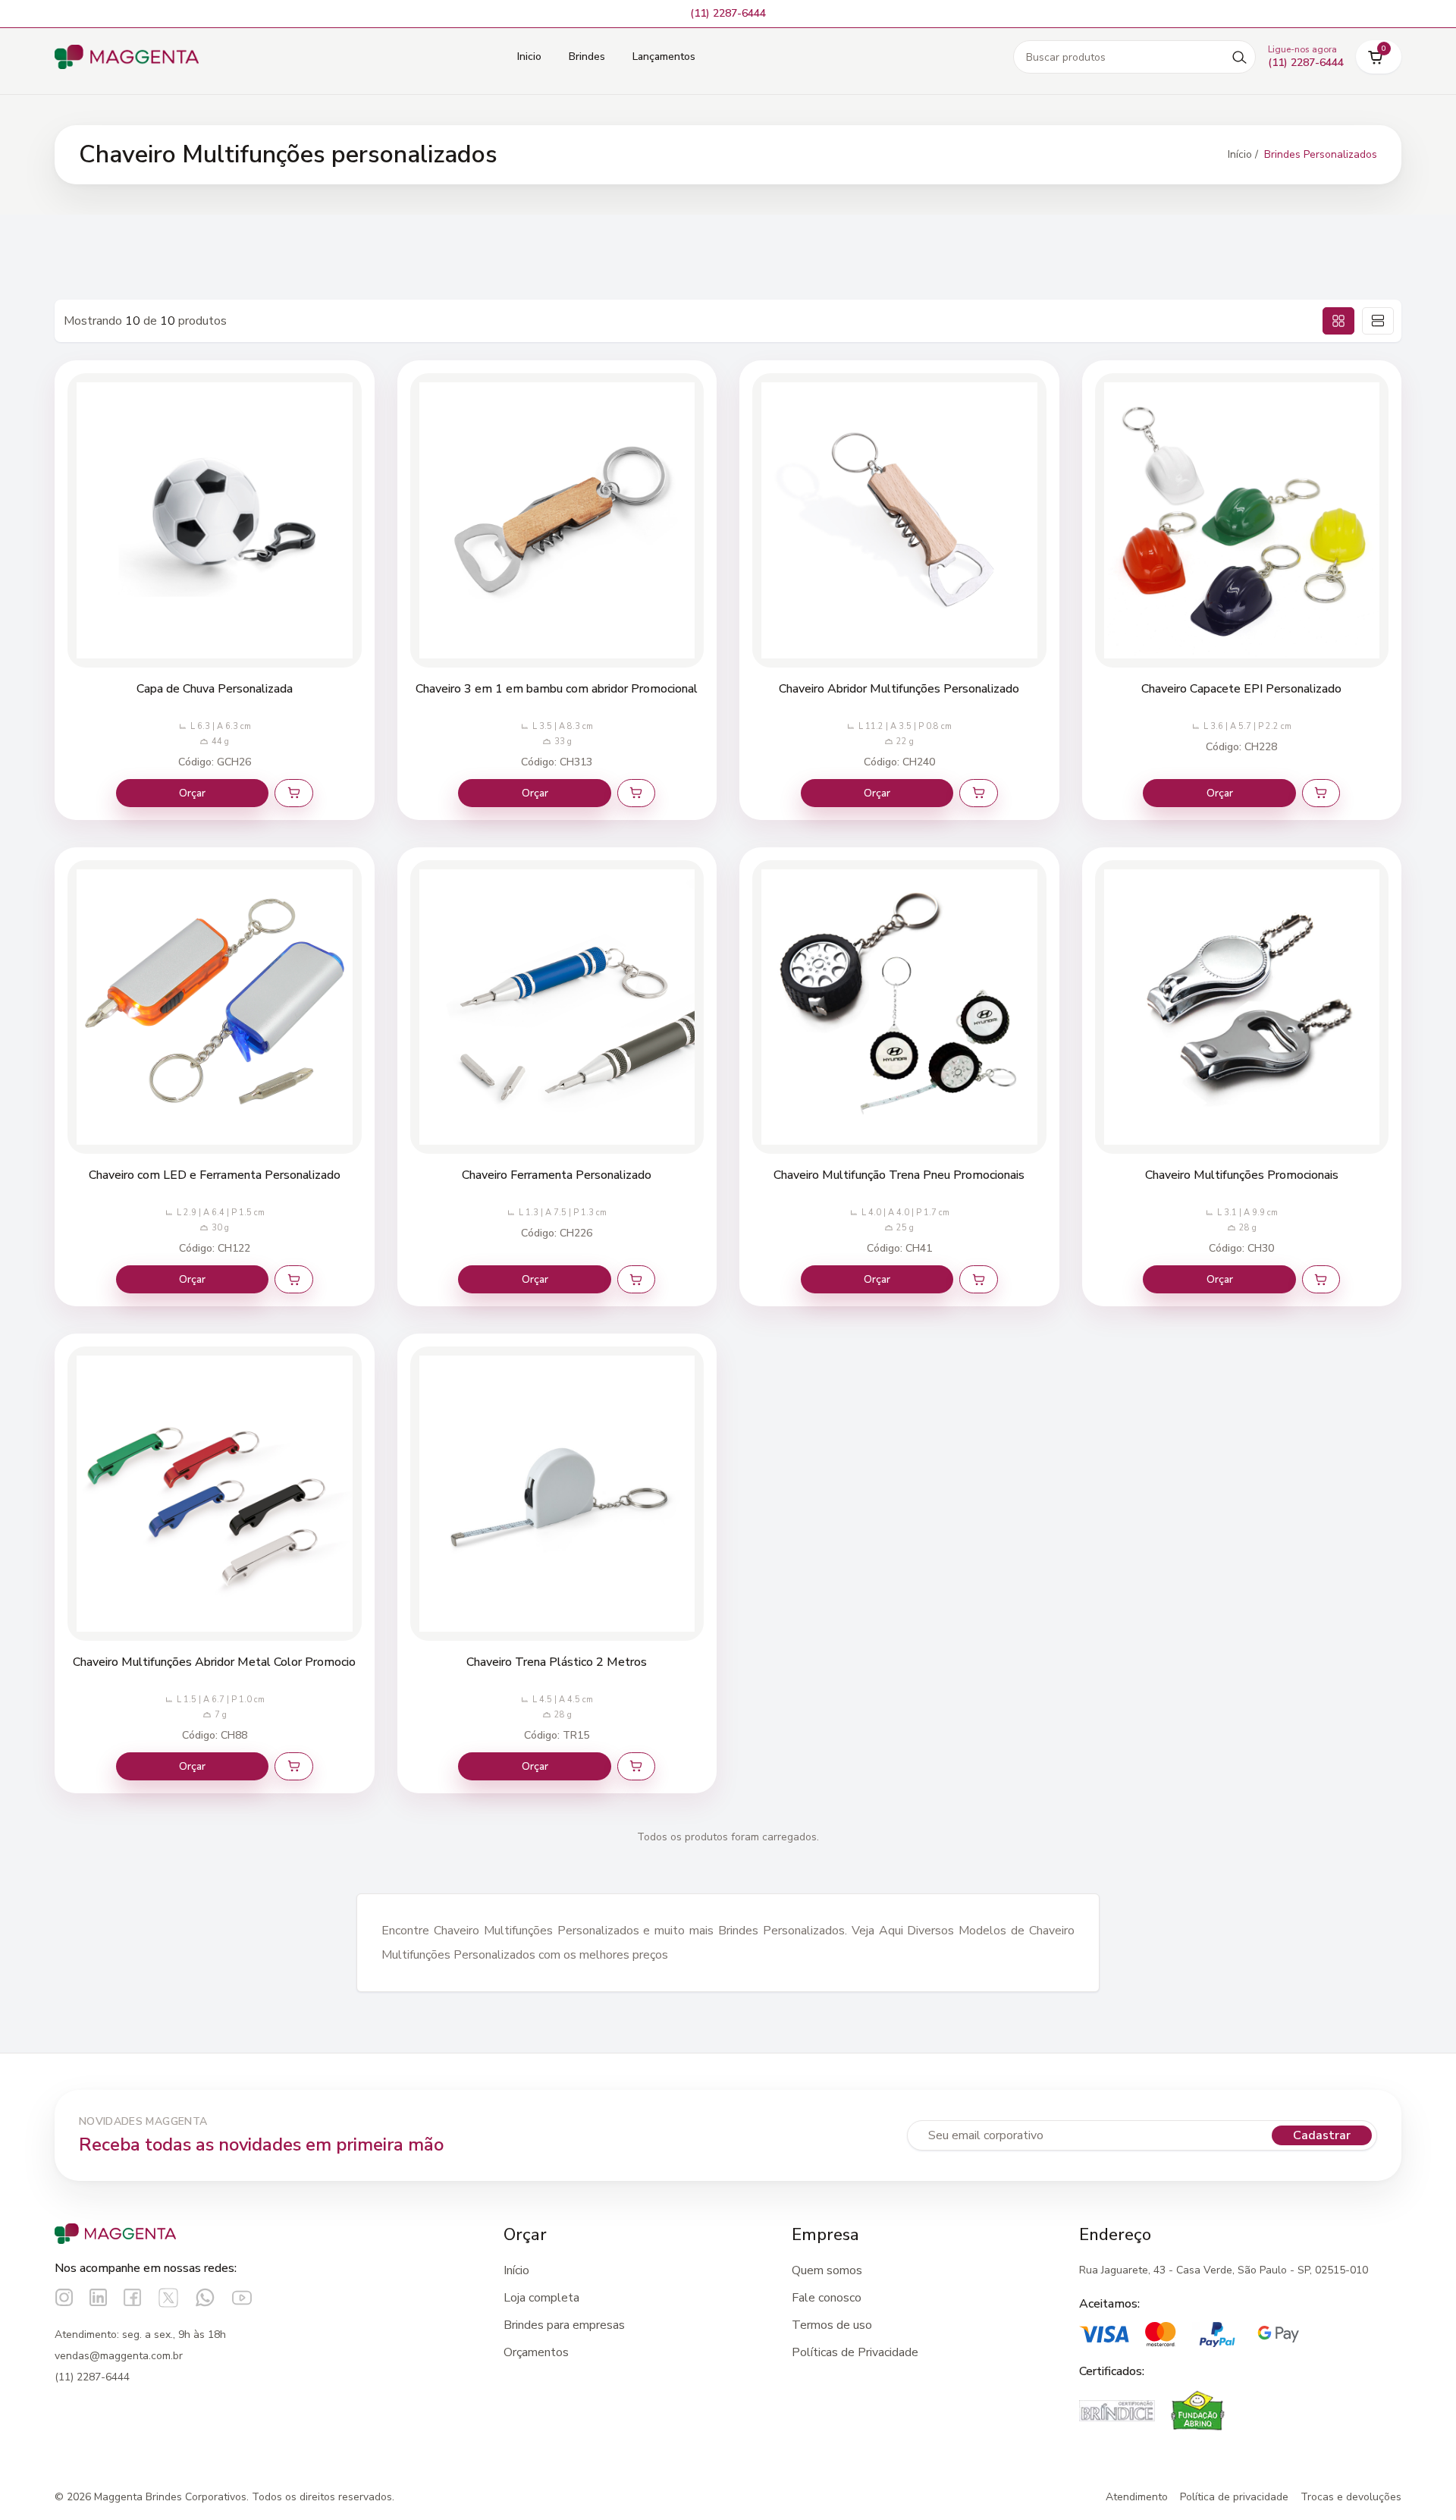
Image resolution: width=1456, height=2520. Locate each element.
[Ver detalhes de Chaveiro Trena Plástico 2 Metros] (557, 1494)
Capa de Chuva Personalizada (215, 689)
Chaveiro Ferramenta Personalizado (557, 1175)
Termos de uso (832, 2325)
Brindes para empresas (564, 2325)
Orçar (192, 793)
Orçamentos (536, 2352)
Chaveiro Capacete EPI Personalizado (1241, 689)
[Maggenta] (127, 57)
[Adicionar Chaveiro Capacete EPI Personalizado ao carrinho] (1321, 793)
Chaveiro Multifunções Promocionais (1242, 1175)
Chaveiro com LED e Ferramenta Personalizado (215, 1175)
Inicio (529, 57)
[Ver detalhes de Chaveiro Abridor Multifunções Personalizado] (899, 520)
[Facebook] (132, 2297)
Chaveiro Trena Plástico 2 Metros (557, 1662)
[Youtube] (242, 2298)
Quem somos (827, 2270)
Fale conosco (827, 2298)
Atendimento (1137, 2497)
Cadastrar (1322, 2135)
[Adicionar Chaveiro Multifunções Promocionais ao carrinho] (1321, 1279)
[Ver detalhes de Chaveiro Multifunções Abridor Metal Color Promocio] (215, 1494)
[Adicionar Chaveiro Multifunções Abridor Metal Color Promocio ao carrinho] (293, 1766)
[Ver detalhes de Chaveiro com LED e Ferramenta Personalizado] (215, 1007)
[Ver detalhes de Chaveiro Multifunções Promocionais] (1242, 1007)
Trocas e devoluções (1351, 2497)
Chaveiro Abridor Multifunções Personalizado (899, 689)
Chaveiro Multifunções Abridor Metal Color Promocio (214, 1662)
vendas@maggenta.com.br (119, 2356)
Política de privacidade (1234, 2497)
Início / (1243, 154)
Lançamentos (664, 57)
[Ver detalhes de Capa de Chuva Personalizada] (215, 520)
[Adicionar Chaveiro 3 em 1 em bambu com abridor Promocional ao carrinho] (636, 793)
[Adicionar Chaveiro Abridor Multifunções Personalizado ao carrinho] (978, 793)
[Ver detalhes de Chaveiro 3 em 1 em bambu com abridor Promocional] (557, 520)
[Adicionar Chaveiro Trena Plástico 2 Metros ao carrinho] (636, 1766)
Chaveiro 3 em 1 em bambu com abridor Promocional (557, 689)
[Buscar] (1239, 57)
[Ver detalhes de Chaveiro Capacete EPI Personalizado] (1242, 520)
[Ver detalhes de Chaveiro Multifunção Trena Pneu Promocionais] (899, 1007)
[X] (168, 2298)
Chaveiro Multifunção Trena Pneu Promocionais (899, 1175)
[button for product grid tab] (1338, 321)
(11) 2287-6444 (92, 2377)
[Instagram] (64, 2297)
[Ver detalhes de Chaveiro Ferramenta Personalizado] (557, 1007)
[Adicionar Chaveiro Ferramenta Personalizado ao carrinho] (636, 1279)
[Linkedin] (98, 2297)
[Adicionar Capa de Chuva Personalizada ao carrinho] (293, 793)
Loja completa (541, 2298)
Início (516, 2270)
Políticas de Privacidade (855, 2352)
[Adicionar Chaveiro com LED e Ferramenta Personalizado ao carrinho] (293, 1279)
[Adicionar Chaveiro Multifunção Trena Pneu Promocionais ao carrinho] (978, 1279)
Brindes (587, 57)
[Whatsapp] (205, 2297)
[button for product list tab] (1378, 321)
